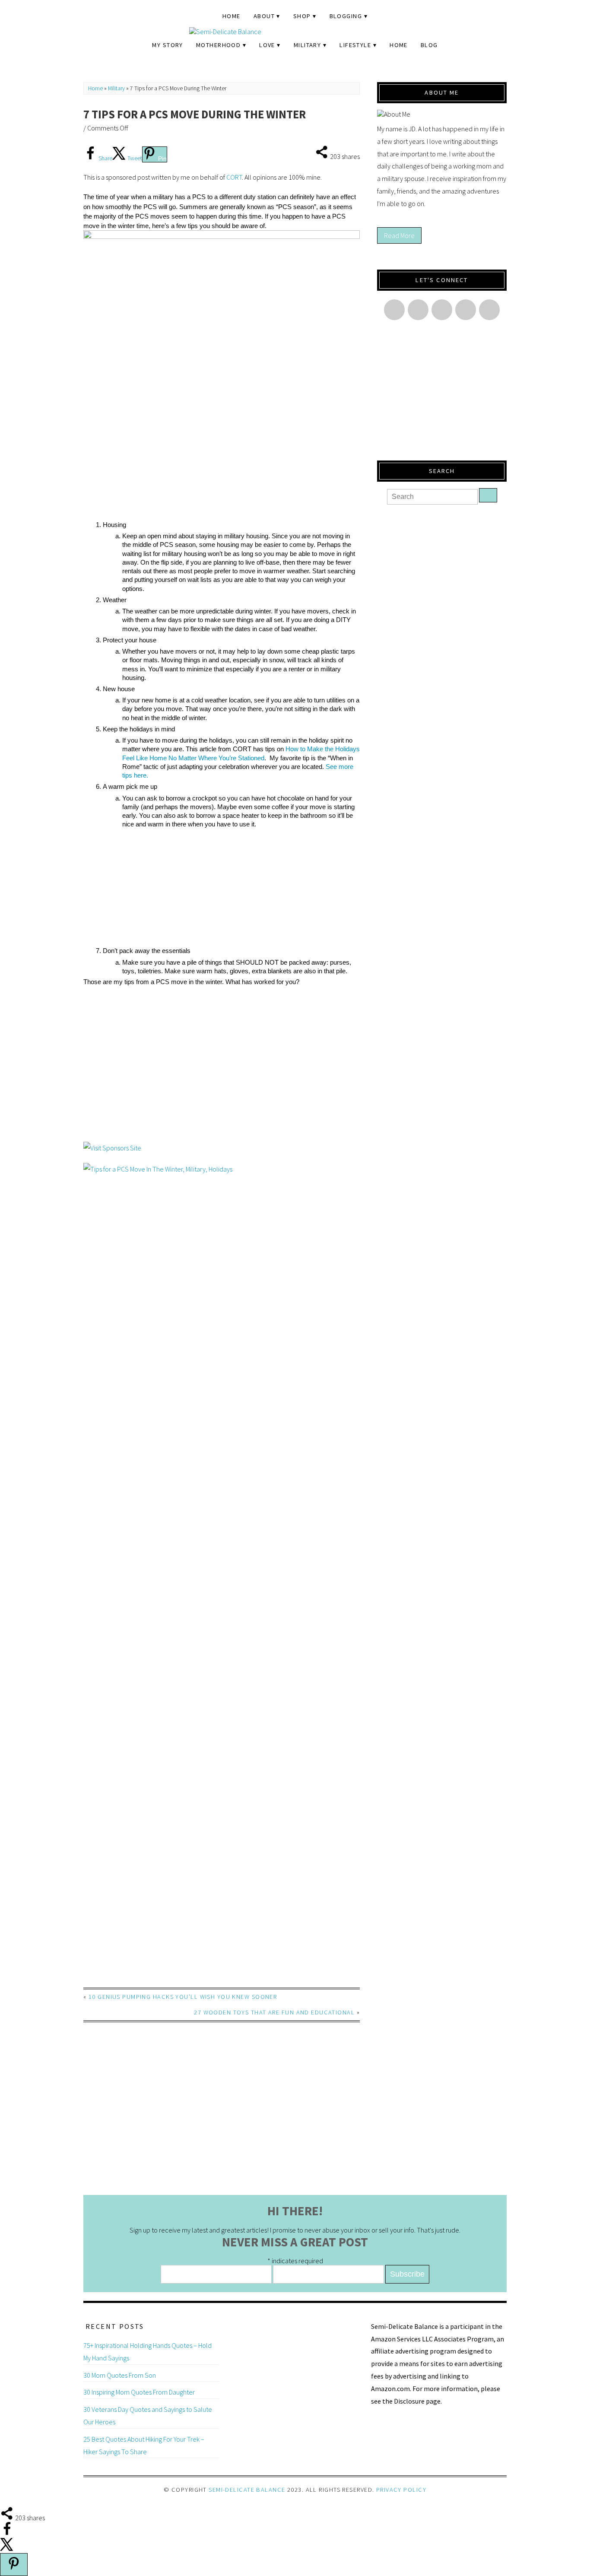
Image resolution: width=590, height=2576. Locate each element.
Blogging (346, 16)
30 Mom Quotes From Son (120, 2375)
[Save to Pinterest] (14, 2565)
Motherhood (218, 45)
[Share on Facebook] (7, 2533)
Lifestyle (355, 45)
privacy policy (401, 2490)
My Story (168, 45)
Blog (429, 45)
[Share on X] (7, 2549)
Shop (302, 16)
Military (308, 45)
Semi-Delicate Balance (247, 2490)
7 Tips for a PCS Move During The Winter (195, 114)
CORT (234, 177)
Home (232, 16)
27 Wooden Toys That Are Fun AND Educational (274, 2012)
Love (267, 45)
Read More (399, 235)
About (264, 16)
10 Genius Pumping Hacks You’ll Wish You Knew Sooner (183, 1997)
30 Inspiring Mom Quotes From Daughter (139, 2392)
